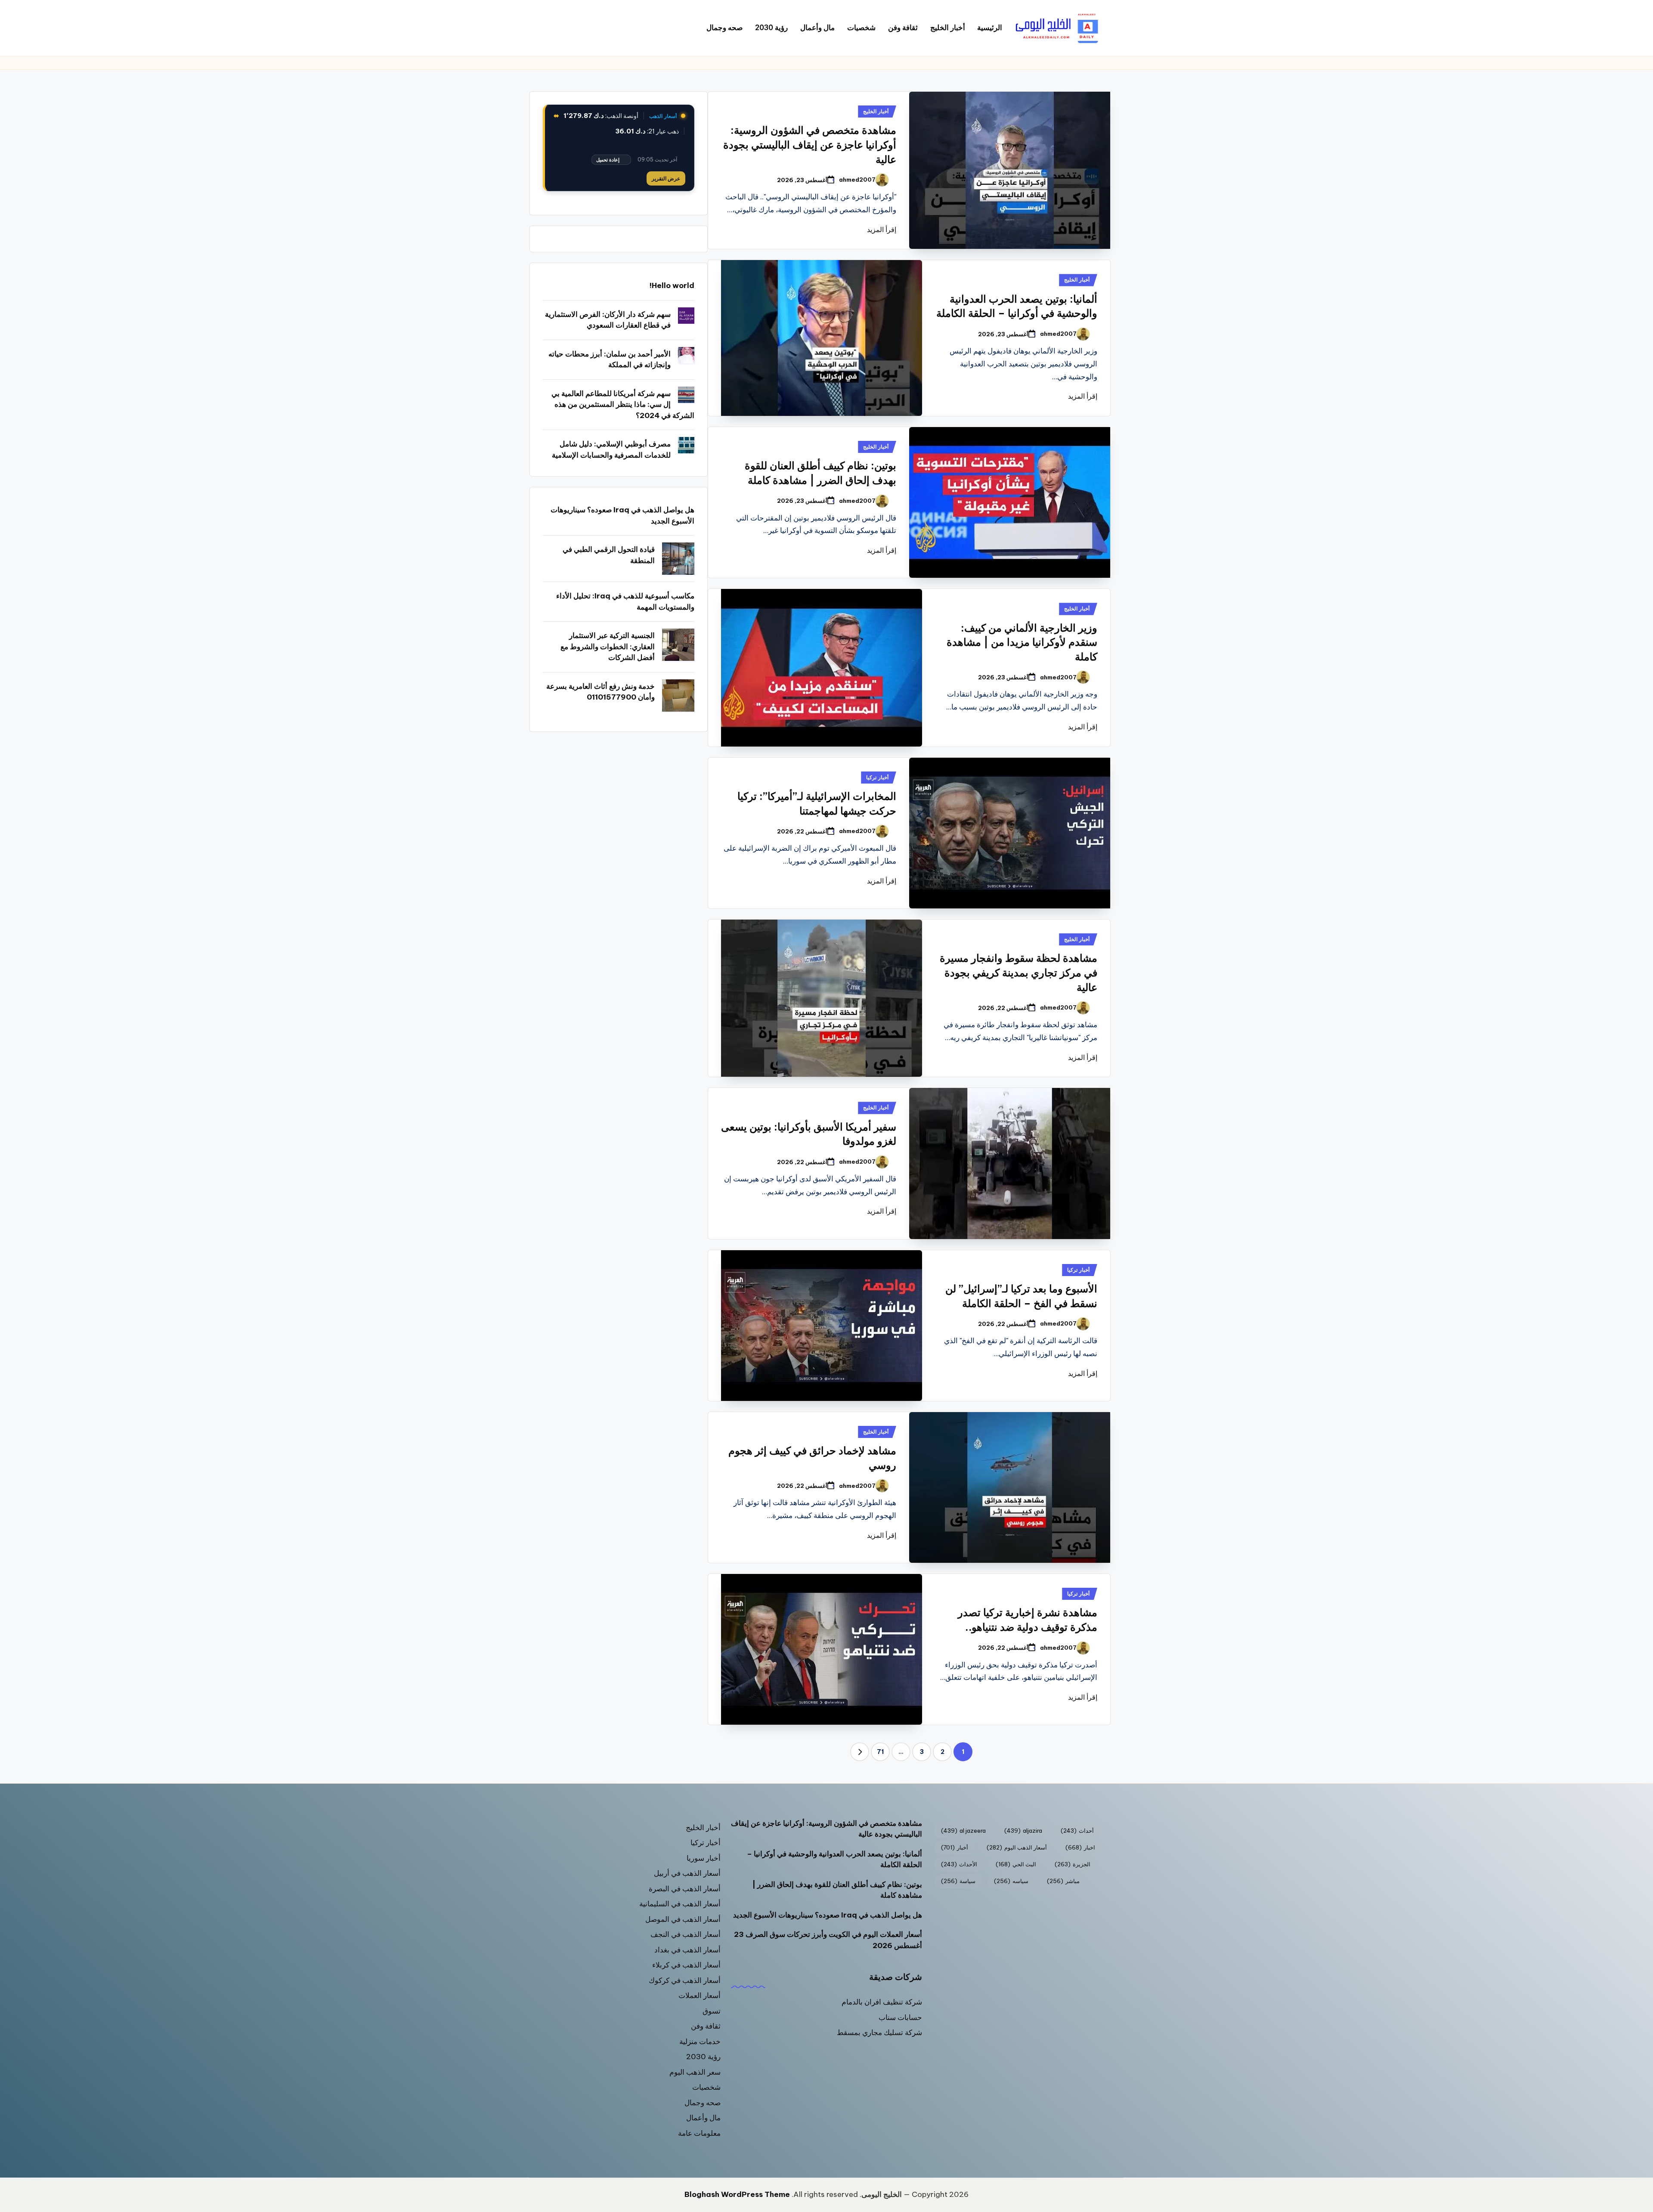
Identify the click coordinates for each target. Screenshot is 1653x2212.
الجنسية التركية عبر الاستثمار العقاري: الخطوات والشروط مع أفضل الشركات (608, 646)
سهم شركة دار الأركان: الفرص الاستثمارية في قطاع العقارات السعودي (608, 320)
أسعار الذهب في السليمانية (680, 1904)
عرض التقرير (666, 178)
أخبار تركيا (877, 777)
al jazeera (963, 1831)
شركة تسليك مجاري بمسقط (879, 2032)
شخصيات (706, 2087)
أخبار (955, 1847)
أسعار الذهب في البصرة (685, 1889)
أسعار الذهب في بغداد (687, 1950)
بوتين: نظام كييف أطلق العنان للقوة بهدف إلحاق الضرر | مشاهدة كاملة (837, 1890)
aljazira (1023, 1831)
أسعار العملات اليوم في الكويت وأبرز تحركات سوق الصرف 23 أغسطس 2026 (828, 1940)
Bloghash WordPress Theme (737, 2194)
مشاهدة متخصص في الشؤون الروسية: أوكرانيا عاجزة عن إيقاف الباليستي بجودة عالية (810, 144)
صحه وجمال (703, 2103)
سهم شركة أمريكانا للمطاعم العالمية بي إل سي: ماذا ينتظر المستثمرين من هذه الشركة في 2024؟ (623, 404)
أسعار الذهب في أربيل (687, 1873)
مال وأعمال (703, 2118)
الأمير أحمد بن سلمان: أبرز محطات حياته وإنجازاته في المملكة (610, 359)
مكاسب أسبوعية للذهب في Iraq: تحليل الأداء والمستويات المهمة (625, 601)
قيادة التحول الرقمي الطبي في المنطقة (609, 555)
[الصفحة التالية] (860, 1752)
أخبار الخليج (876, 111)
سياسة (958, 1881)
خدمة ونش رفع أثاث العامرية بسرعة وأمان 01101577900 (601, 692)
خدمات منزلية (700, 2042)
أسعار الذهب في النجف (686, 1934)
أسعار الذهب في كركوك (685, 1980)
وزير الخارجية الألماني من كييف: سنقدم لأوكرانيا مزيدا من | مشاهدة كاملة (1022, 642)
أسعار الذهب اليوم (1017, 1847)
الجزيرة (1073, 1864)
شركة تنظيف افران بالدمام (882, 2002)
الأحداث (959, 1864)
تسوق (712, 2011)
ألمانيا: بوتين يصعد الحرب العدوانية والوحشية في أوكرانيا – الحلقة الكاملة (834, 1859)
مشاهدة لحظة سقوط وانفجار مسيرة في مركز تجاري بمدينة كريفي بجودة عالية (1018, 972)
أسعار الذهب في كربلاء (686, 1965)
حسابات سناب (900, 2017)
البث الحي (1016, 1864)
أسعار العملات (700, 1995)
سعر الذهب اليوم (695, 2072)
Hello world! (672, 285)
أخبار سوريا (704, 1858)
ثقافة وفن (706, 2026)
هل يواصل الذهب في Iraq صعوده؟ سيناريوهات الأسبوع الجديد (622, 515)
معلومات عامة (699, 2133)
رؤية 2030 (703, 2057)
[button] (860, 1752)
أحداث (1077, 1831)
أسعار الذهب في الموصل (683, 1919)
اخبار (1080, 1847)
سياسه (1011, 1881)
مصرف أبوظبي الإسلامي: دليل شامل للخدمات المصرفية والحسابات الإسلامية (611, 449)
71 (880, 1752)
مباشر (1063, 1881)
